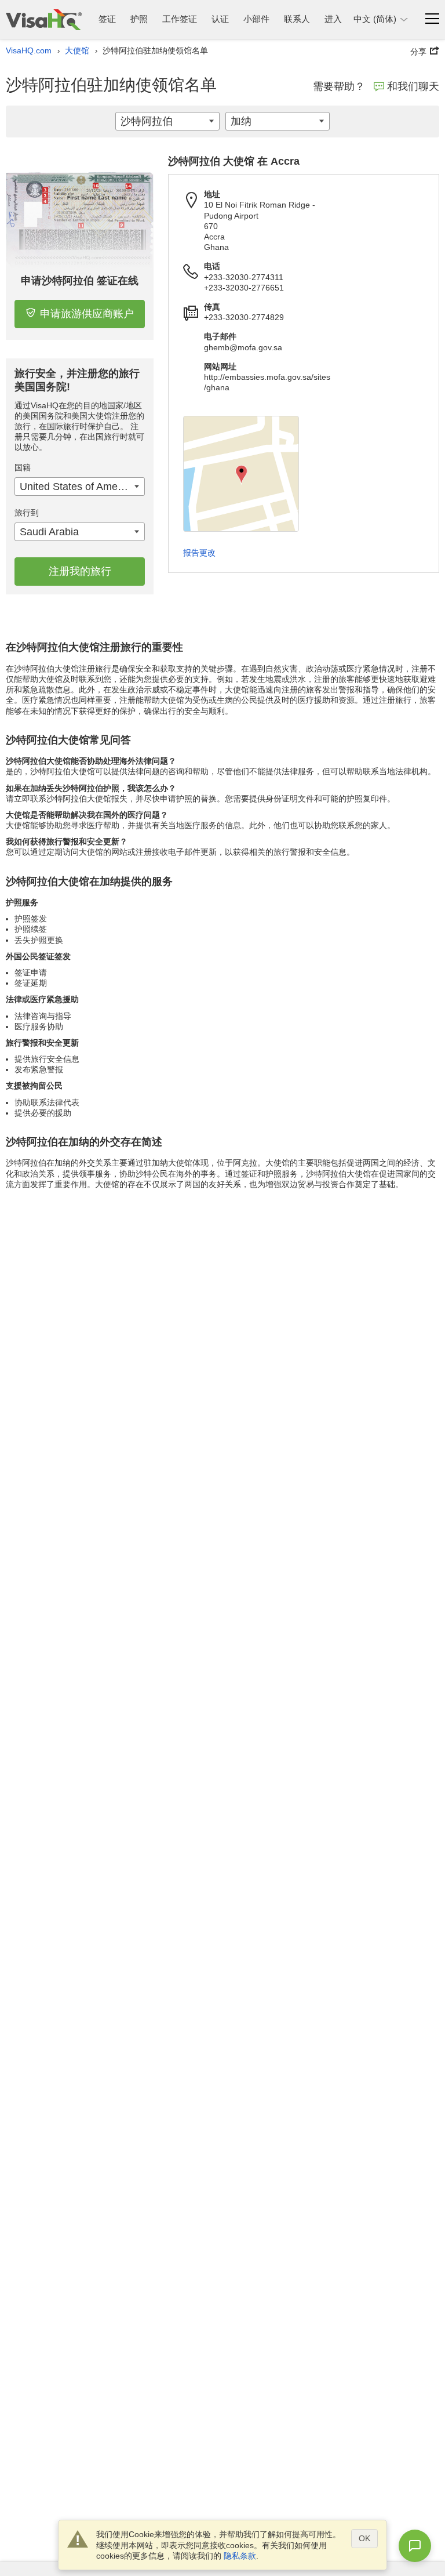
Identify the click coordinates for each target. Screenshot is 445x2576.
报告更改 (199, 553)
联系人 (297, 19)
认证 (220, 19)
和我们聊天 (413, 86)
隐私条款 (240, 2556)
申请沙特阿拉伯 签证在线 (80, 281)
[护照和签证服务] (44, 19)
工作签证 (180, 19)
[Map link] (241, 474)
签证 (107, 19)
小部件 (256, 19)
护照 (139, 19)
